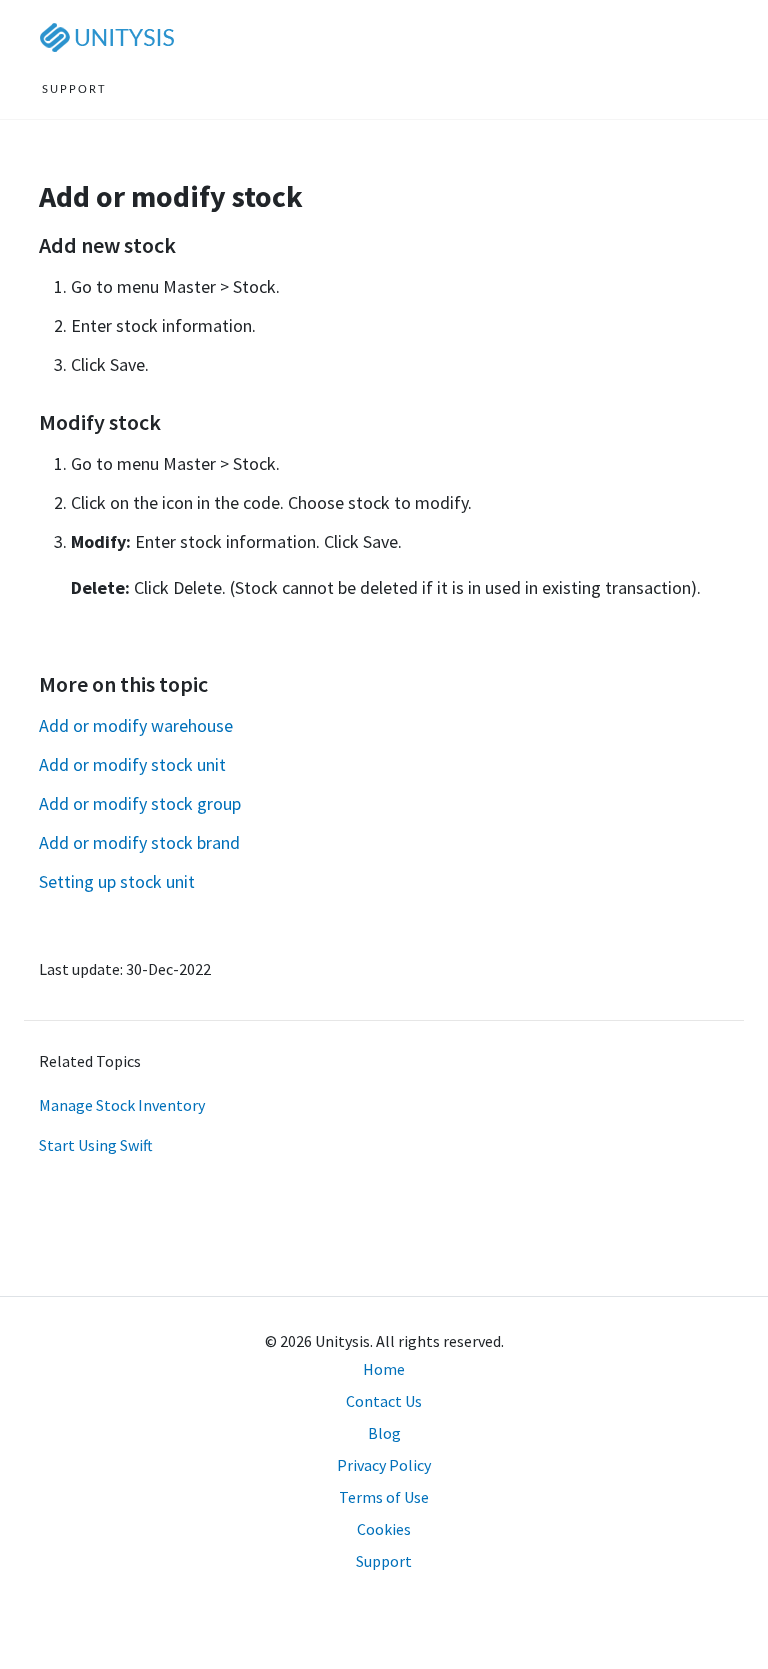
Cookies (384, 1529)
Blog (384, 1433)
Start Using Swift (96, 1145)
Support (384, 1561)
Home (384, 1369)
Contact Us (384, 1401)
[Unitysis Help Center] (111, 36)
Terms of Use (384, 1497)
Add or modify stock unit (132, 764)
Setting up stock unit (117, 881)
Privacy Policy (384, 1465)
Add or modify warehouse (136, 725)
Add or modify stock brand (139, 842)
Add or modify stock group (140, 803)
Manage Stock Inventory (122, 1105)
